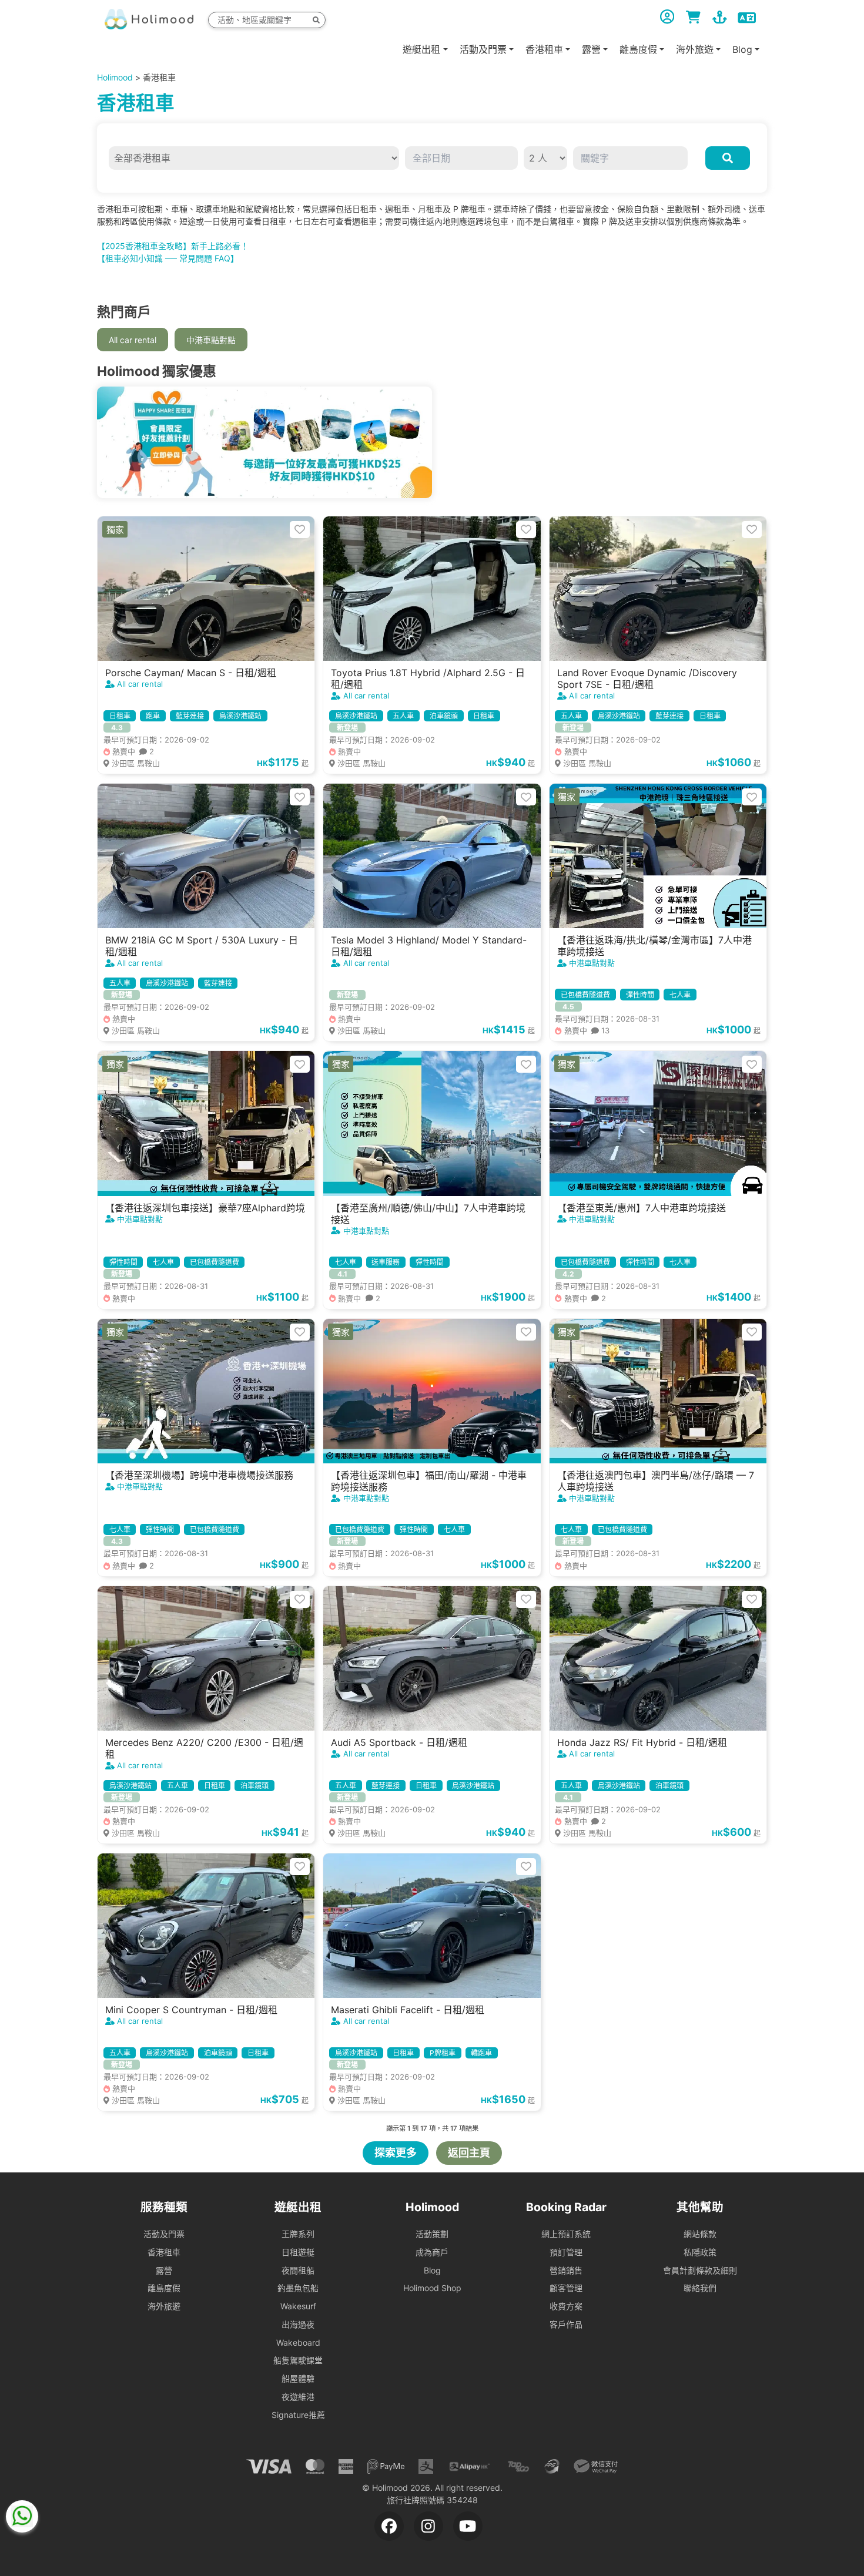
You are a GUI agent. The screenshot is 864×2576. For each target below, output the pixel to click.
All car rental (133, 340)
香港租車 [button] (544, 49)
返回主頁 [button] (469, 2153)
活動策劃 (432, 2234)
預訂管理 (566, 2252)
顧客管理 (566, 2288)
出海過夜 (298, 2324)
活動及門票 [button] (483, 49)
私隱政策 (700, 2252)
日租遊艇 (298, 2252)
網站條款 (700, 2234)
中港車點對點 (211, 340)
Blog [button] (742, 49)
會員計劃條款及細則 (700, 2270)
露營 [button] (591, 49)
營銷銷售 (566, 2270)
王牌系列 (298, 2234)
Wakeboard (298, 2342)
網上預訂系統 (566, 2234)
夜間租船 (298, 2270)
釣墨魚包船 (298, 2288)
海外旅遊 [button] (695, 49)
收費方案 (566, 2306)
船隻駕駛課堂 (298, 2360)
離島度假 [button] (638, 49)
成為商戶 (432, 2252)
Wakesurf (298, 2306)
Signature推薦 (298, 2415)
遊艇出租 (421, 49)
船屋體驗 (298, 2378)
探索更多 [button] (396, 2153)
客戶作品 (566, 2324)
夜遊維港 (298, 2397)
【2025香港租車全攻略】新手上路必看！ (173, 246)
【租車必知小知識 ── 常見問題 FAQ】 (168, 258)
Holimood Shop (432, 2288)
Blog (432, 2270)
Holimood (115, 77)
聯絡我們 (700, 2288)
